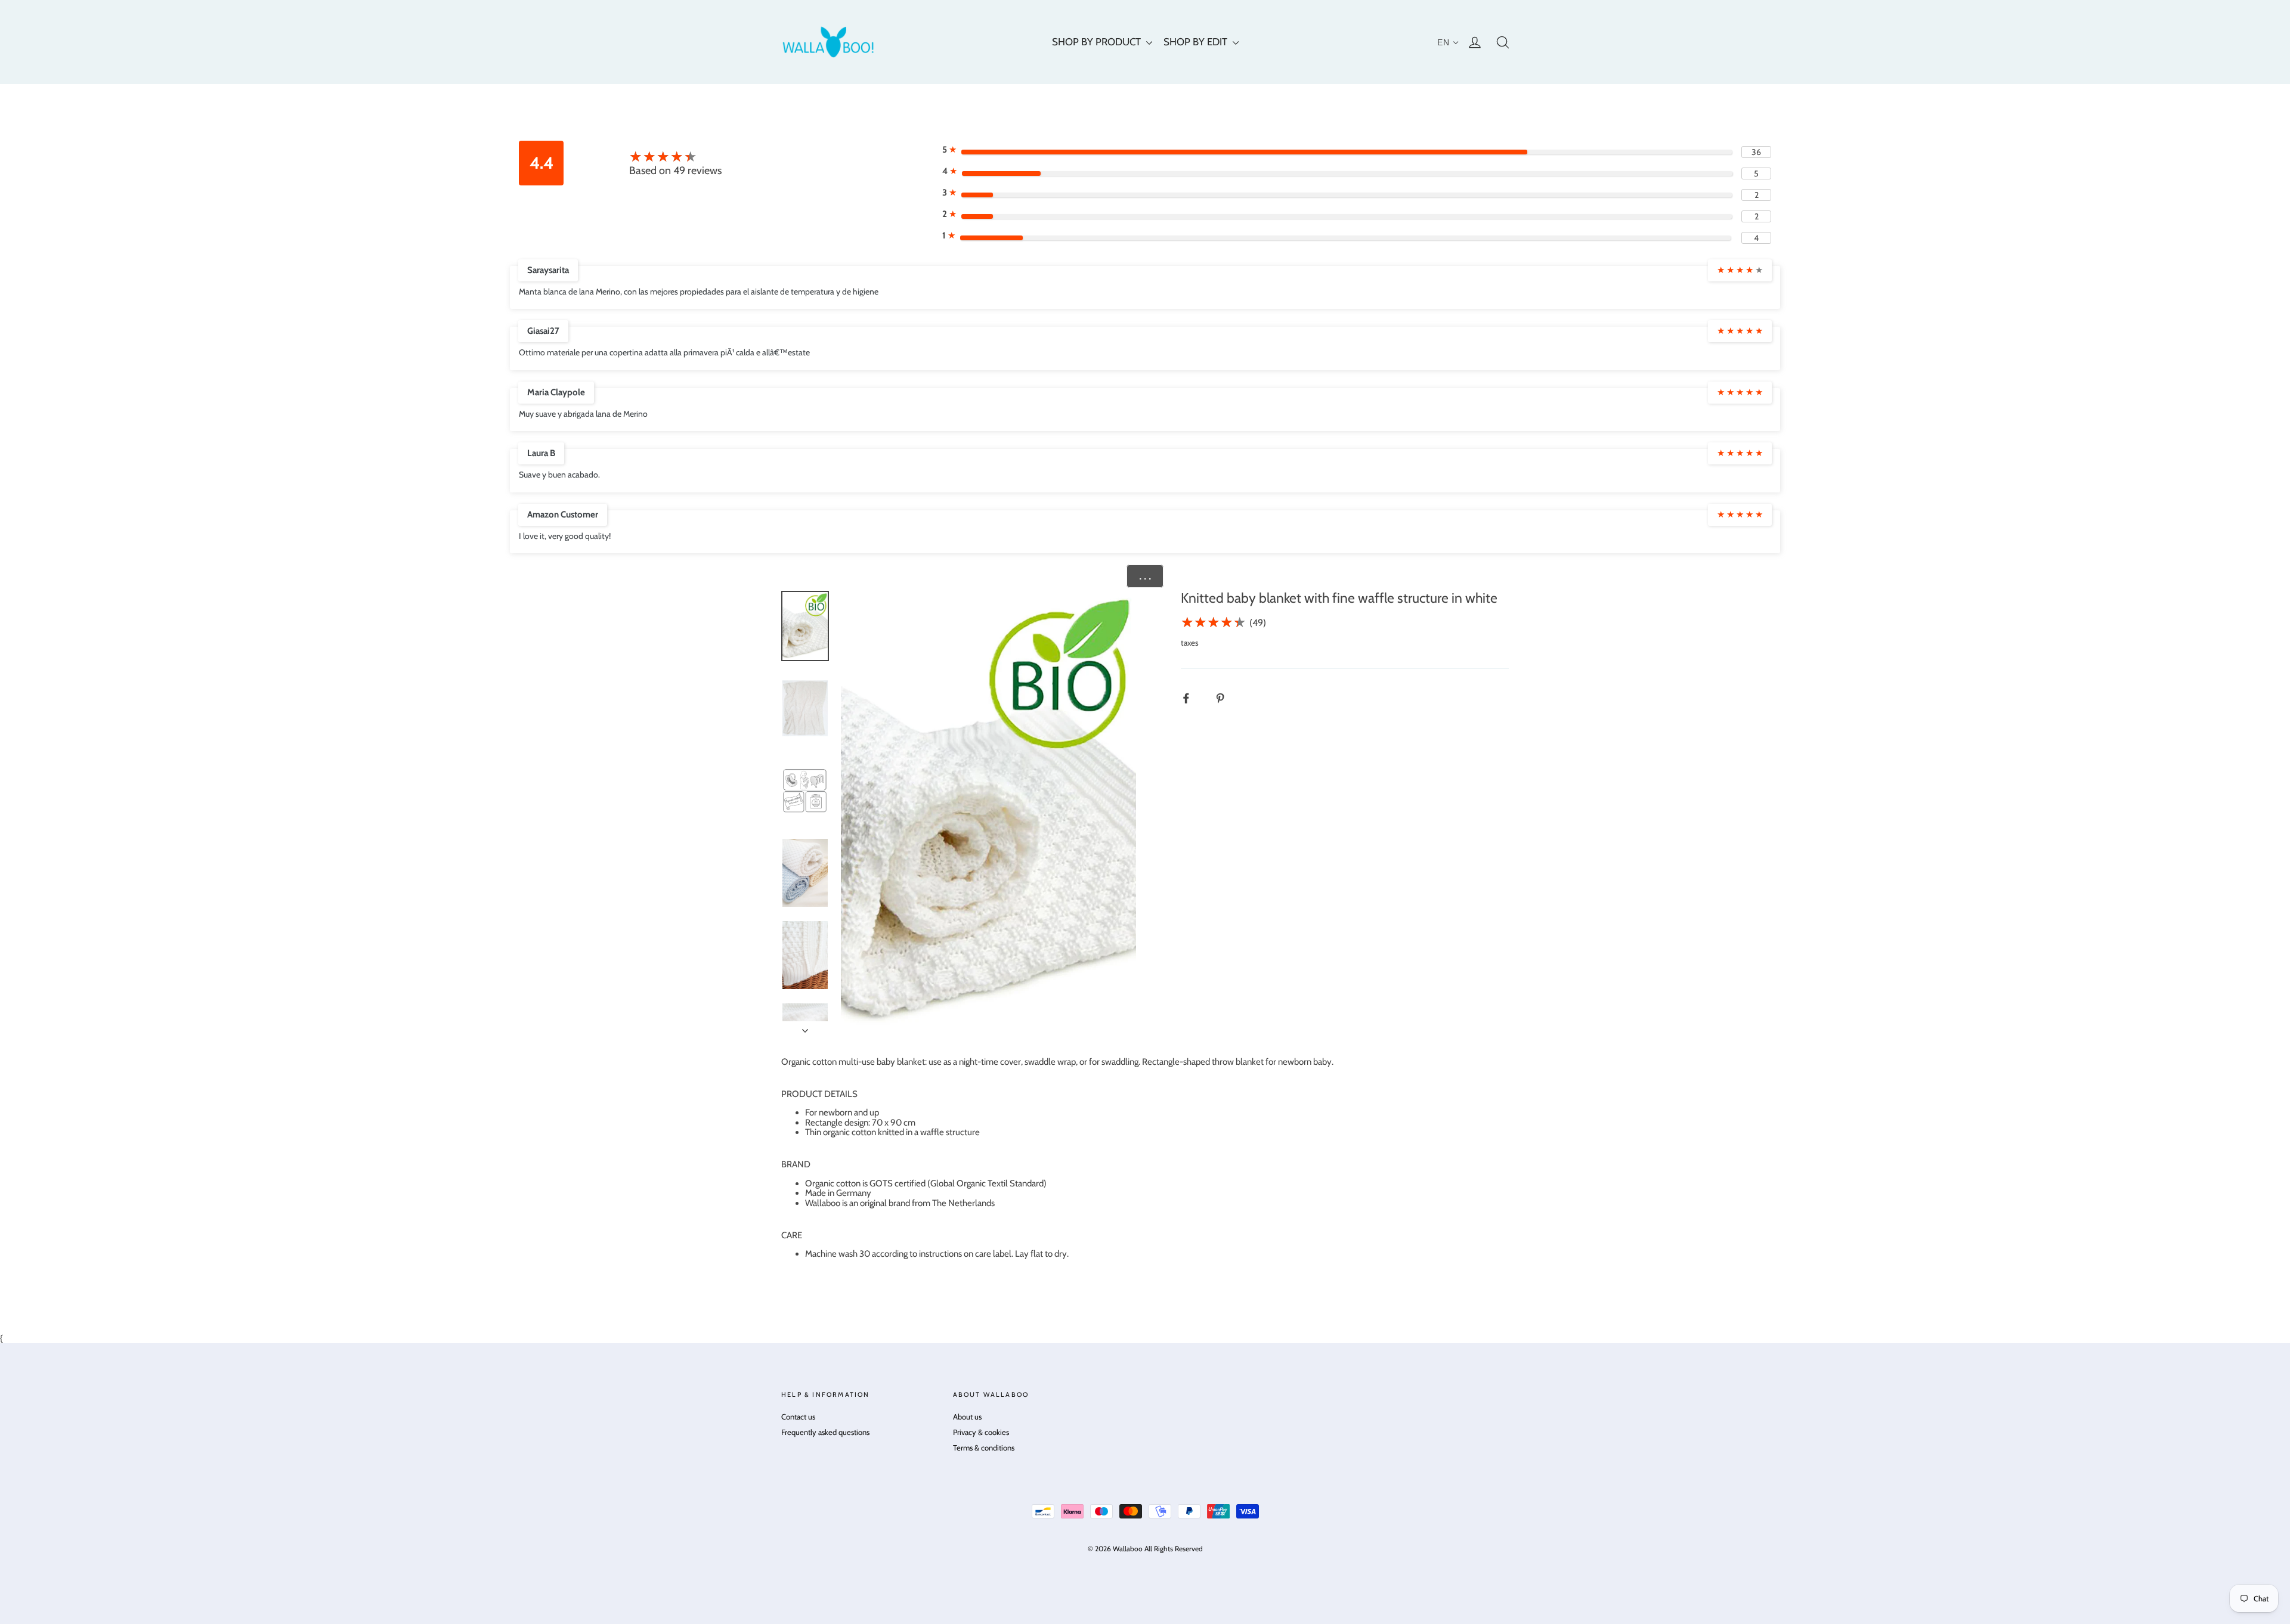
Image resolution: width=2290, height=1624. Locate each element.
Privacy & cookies (981, 1432)
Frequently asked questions (825, 1432)
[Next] (805, 1027)
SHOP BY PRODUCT (1098, 42)
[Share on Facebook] (1192, 698)
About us (967, 1417)
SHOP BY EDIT (1197, 42)
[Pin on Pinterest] (1226, 698)
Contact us (798, 1417)
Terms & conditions (984, 1448)
